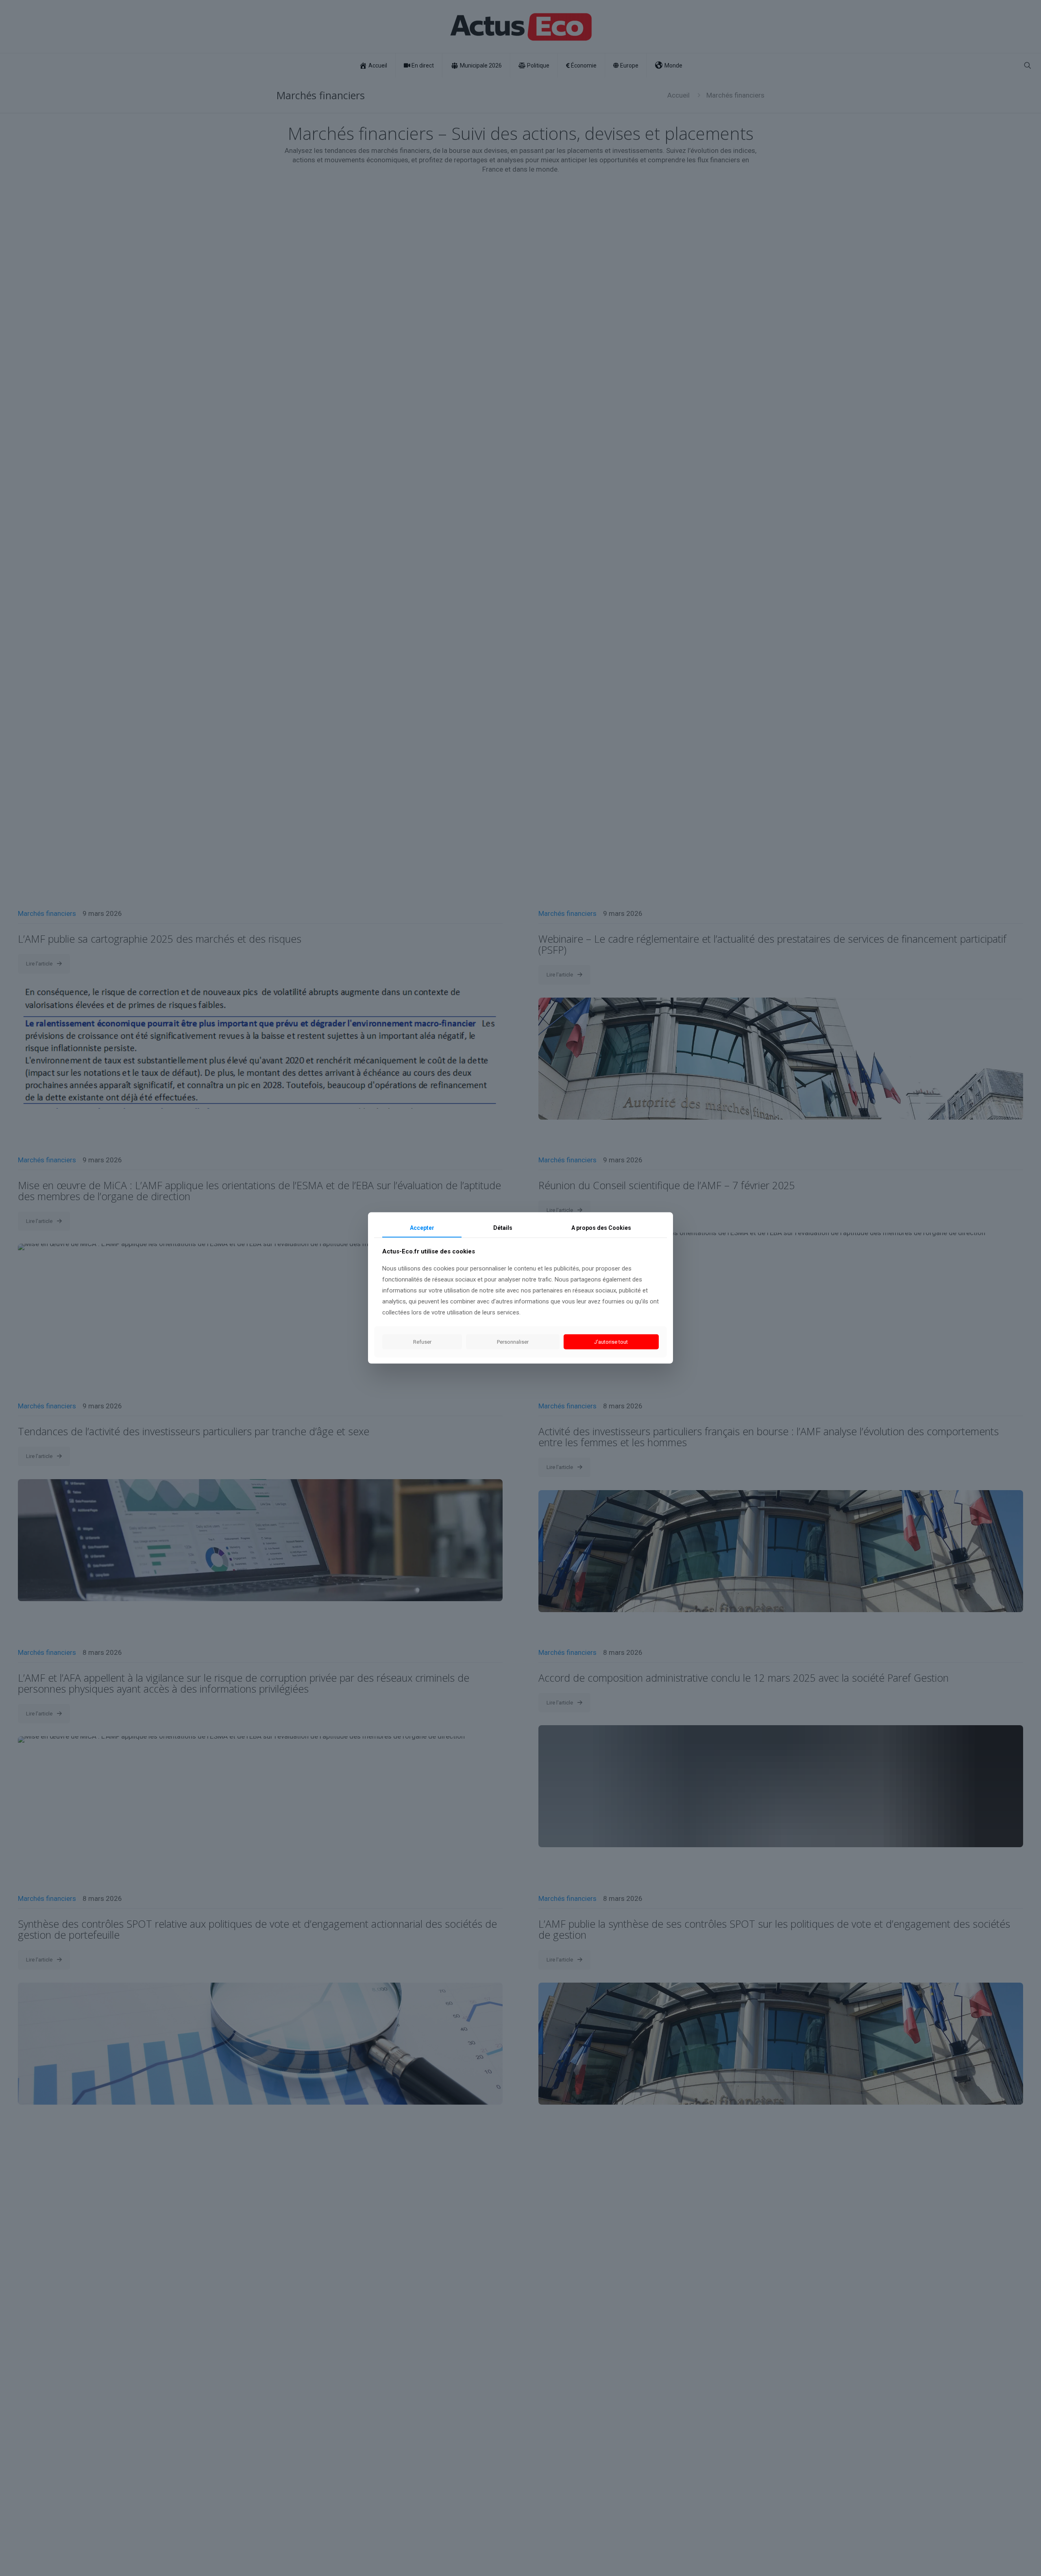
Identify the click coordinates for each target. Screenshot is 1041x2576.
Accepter (422, 1228)
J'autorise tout (611, 1342)
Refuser (422, 1342)
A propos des (601, 1228)
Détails (503, 1228)
